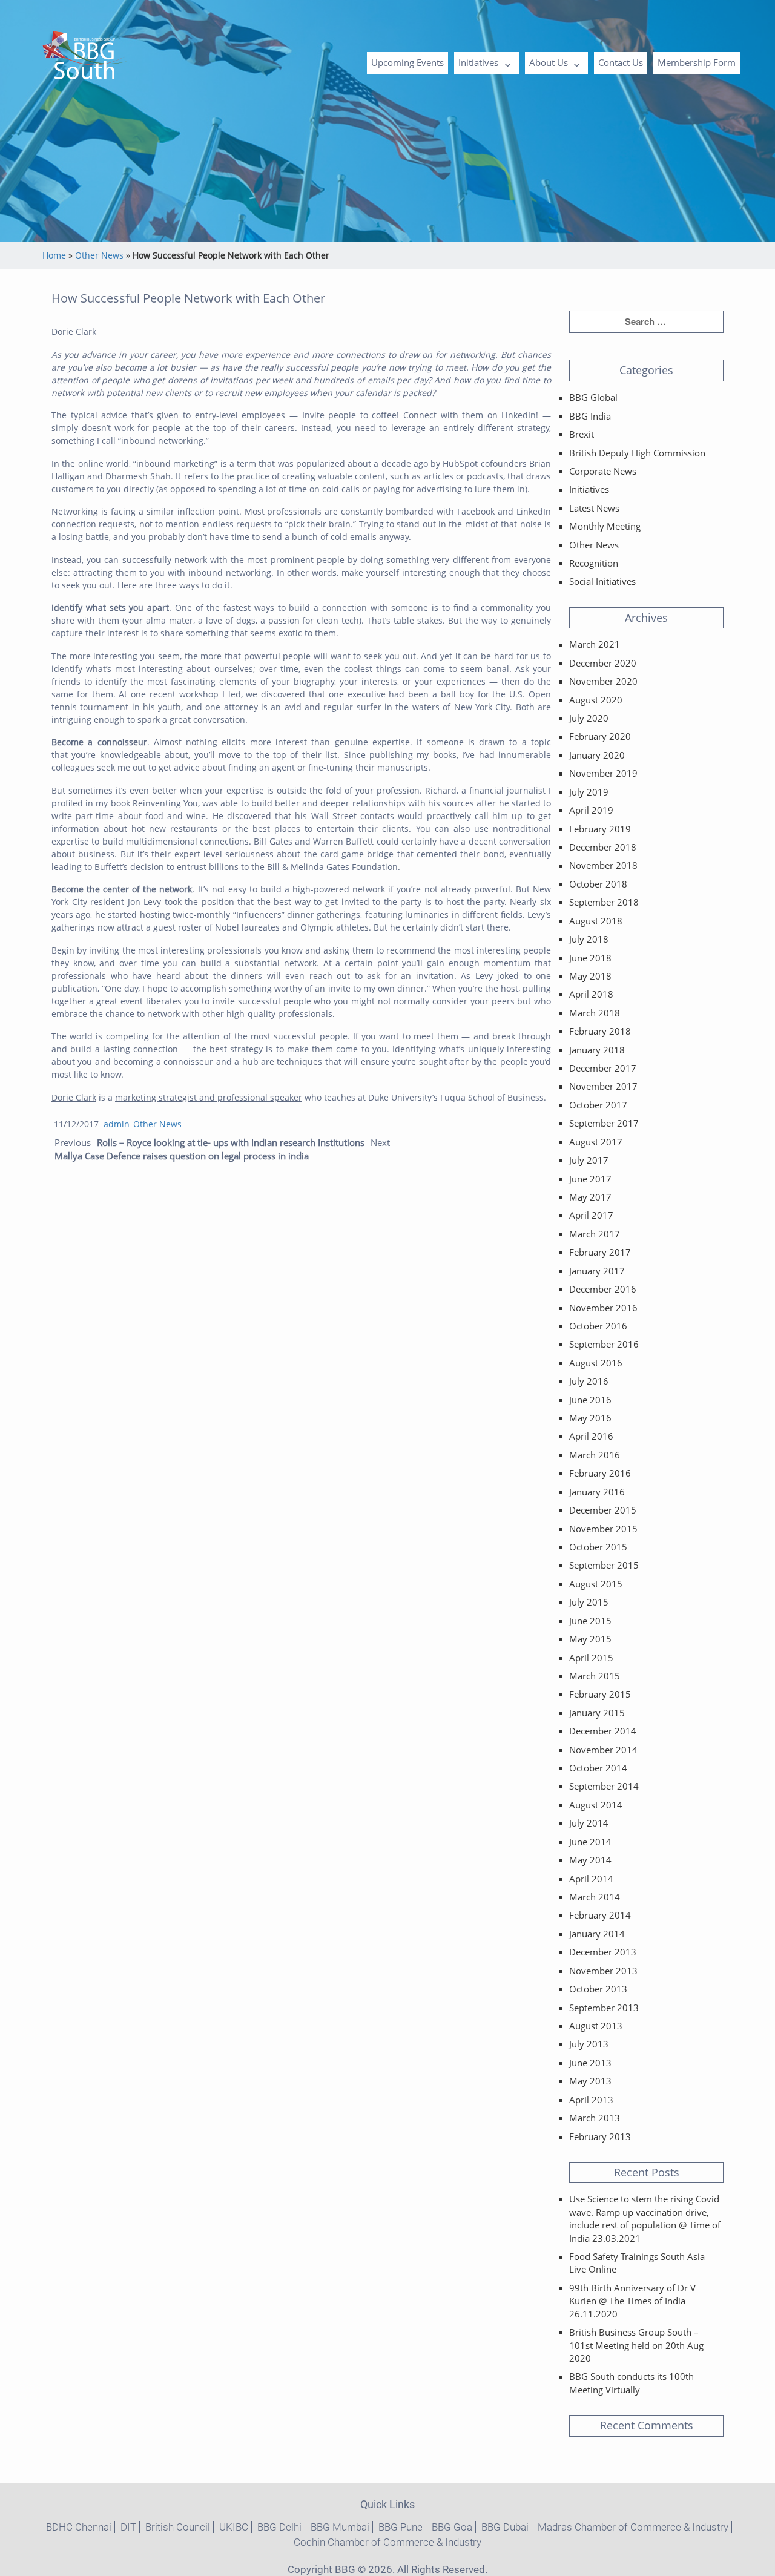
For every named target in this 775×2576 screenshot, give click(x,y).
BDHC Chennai (79, 2527)
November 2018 (603, 865)
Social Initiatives (602, 581)
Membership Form (697, 62)
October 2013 (598, 1989)
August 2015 (596, 1584)
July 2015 (589, 1602)
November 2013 (603, 1971)
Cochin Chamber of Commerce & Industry (387, 2542)
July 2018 (589, 939)
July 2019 (589, 792)
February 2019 (600, 829)
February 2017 (600, 1252)
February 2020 (600, 736)
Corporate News (603, 471)
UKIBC (234, 2527)
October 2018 (598, 884)
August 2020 (596, 700)
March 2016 (595, 1455)
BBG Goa (452, 2527)
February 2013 (600, 2136)
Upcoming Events (407, 62)
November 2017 (603, 1086)
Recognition (594, 563)
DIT (128, 2527)
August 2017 (596, 1142)
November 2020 (603, 681)
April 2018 (591, 994)
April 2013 (591, 2100)
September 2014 (604, 1786)
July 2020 (589, 718)
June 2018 (590, 958)
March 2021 (595, 644)
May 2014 (590, 1860)
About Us (549, 62)
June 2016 (590, 1400)
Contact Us (621, 62)
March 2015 (595, 1676)
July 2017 (589, 1160)
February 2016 (600, 1473)
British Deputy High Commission (637, 453)
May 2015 (590, 1639)
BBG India (590, 416)
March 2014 (595, 1897)
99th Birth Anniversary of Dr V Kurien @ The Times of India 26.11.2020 (632, 2301)
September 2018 (604, 902)
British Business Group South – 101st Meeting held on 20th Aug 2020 (636, 2345)
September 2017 (604, 1123)
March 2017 (595, 1234)
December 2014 (603, 1731)
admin (117, 1124)
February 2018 (600, 1031)
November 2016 (603, 1308)
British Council (178, 2527)
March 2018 (595, 1013)
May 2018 (590, 976)
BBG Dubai (505, 2527)
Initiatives (478, 62)
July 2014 (589, 1823)
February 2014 (600, 1915)
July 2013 (589, 2044)
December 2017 (603, 1068)
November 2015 (603, 1529)
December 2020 (603, 663)
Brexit (582, 434)
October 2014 (598, 1768)
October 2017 (598, 1105)
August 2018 (596, 921)
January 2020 (597, 755)
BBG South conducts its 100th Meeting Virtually (632, 2383)
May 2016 (590, 1418)
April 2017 (591, 1215)
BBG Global (593, 397)
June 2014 (590, 1842)
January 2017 (597, 1271)
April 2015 (591, 1658)
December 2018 (603, 847)
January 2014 (597, 1934)
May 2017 (590, 1197)
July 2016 (589, 1381)
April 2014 (591, 1879)
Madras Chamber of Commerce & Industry (633, 2527)
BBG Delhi (279, 2527)
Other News (99, 255)
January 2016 (597, 1492)
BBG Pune (401, 2527)
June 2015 (590, 1621)
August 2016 (596, 1363)
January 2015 (597, 1713)
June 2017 (590, 1179)
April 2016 (591, 1436)
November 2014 (603, 1750)
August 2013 (596, 2026)
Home (54, 255)
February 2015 (600, 1694)
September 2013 (604, 2008)
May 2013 (590, 2081)
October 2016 (598, 1326)
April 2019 (591, 810)
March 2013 (595, 2118)
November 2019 (603, 773)
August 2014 (596, 1805)
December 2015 (603, 1510)
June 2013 (590, 2063)
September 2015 (604, 1565)
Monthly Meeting (605, 526)
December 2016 (603, 1289)
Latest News (594, 508)
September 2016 (604, 1344)
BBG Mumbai (340, 2527)
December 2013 (603, 1952)
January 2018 (597, 1050)
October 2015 (598, 1547)
